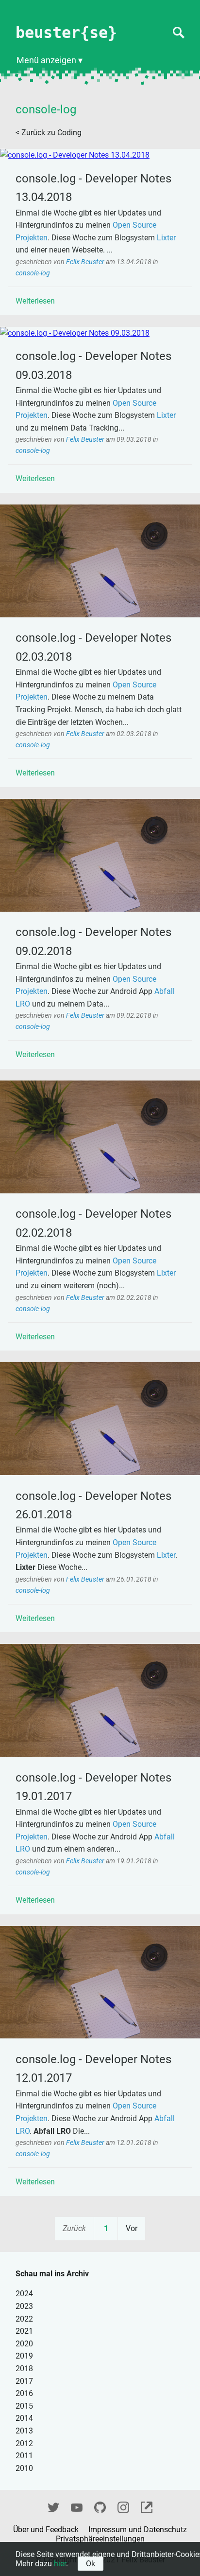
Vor (132, 2228)
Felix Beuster (86, 262)
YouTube (77, 2506)
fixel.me (147, 2506)
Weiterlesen (35, 301)
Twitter (53, 2506)
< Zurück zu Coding (49, 133)
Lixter (166, 238)
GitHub (100, 2506)
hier (60, 2564)
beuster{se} (66, 33)
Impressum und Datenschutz (138, 2530)
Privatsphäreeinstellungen (100, 2539)
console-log (33, 273)
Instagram (123, 2506)
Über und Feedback (47, 2530)
